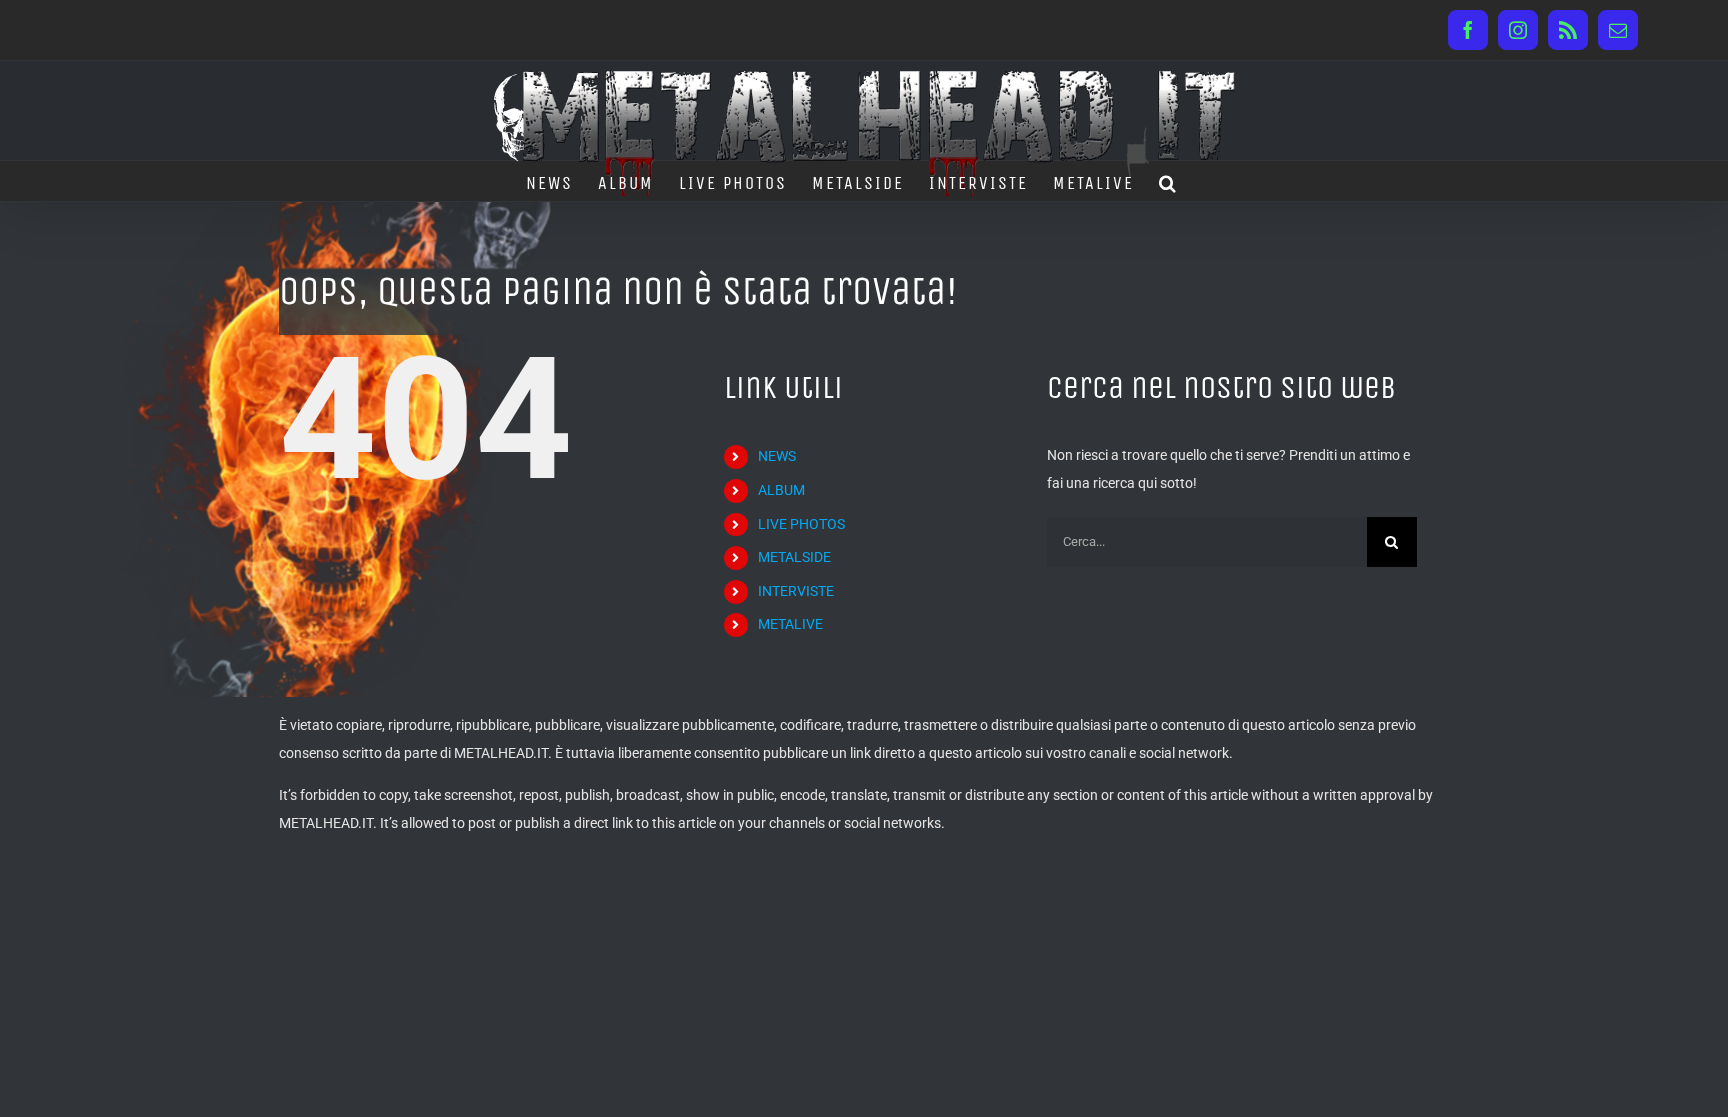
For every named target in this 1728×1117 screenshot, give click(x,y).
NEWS (777, 456)
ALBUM (781, 490)
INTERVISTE (796, 591)
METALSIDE (794, 557)
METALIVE (790, 624)
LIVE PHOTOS (801, 524)
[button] (1168, 181)
